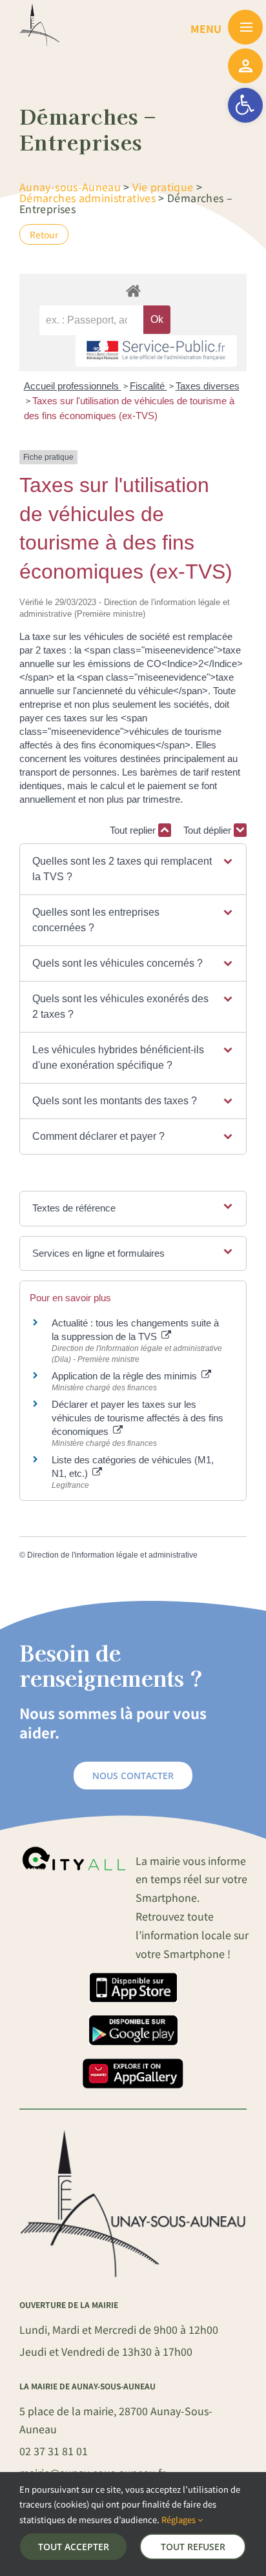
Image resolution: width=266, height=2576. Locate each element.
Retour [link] (44, 234)
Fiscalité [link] (148, 386)
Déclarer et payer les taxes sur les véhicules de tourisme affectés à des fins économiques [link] (138, 1418)
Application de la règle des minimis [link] (126, 1376)
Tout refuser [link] (193, 2547)
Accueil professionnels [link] (73, 386)
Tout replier (134, 830)
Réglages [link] (179, 2519)
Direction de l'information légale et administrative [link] (112, 1555)
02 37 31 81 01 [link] (54, 2451)
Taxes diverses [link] (208, 386)
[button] (133, 869)
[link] (245, 105)
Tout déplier (209, 830)
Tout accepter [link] (74, 2547)
